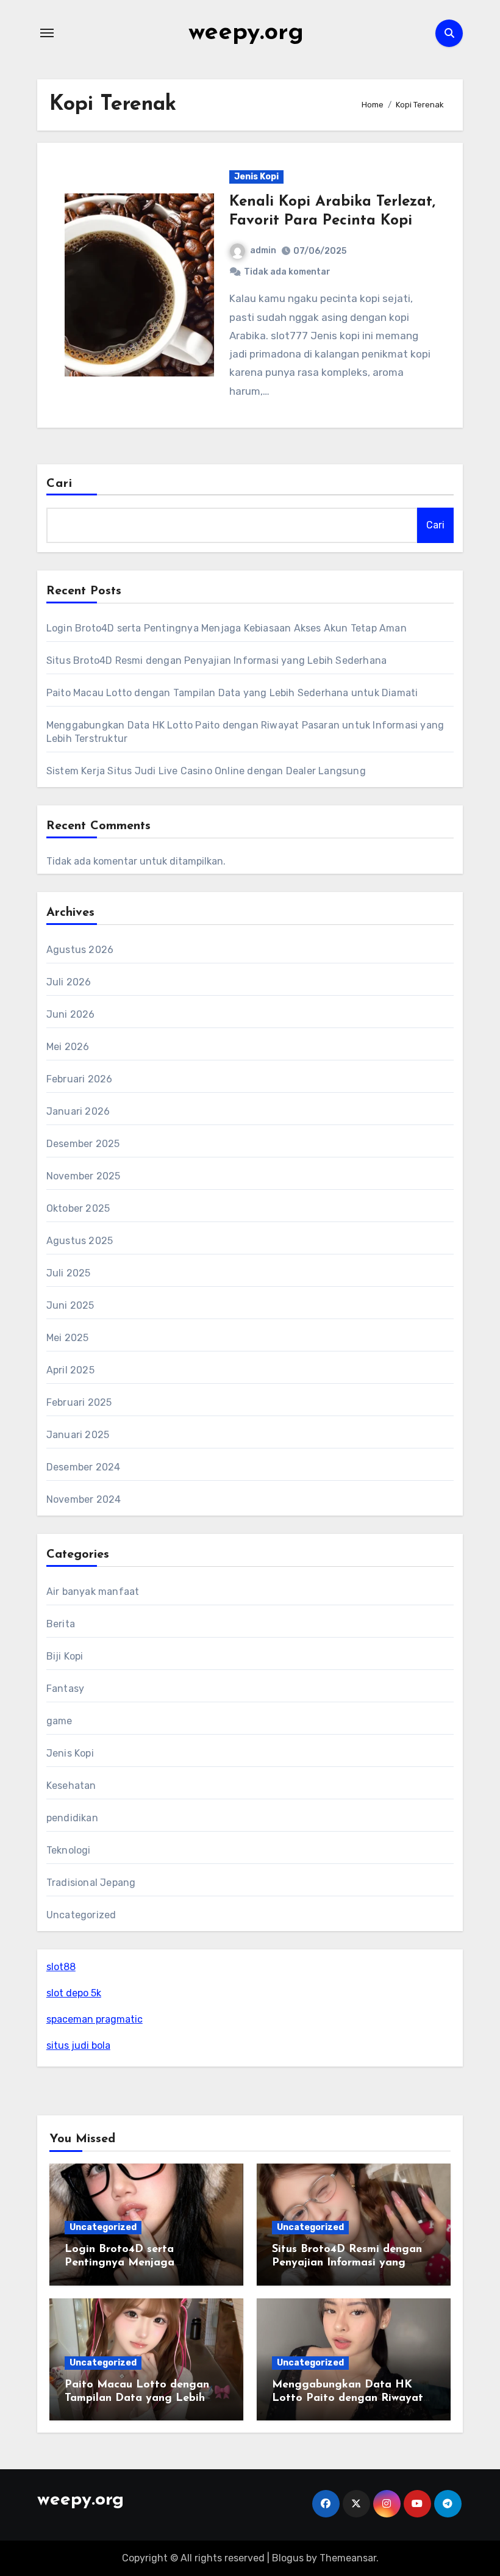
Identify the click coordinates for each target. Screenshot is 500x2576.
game (59, 1721)
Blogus (288, 2558)
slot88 (61, 1967)
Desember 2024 (84, 1467)
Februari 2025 (79, 1402)
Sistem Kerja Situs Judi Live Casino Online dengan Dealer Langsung (206, 771)
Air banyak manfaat (93, 1592)
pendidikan (72, 1818)
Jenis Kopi (256, 177)
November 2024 (84, 1499)
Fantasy (65, 1689)
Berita (61, 1624)
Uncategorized (81, 1915)
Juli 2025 (69, 1273)
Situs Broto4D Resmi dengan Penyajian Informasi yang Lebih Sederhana (216, 660)
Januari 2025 (78, 1435)
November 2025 (84, 1176)
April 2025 (70, 1370)
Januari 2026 (78, 1111)
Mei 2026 (68, 1047)
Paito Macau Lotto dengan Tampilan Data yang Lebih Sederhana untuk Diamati (232, 693)
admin (263, 250)
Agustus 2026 (80, 950)
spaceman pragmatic (95, 2019)
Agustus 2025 (80, 1241)
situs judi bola (78, 2045)
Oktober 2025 (78, 1208)
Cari (59, 484)
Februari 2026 (80, 1079)
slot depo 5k (74, 1993)
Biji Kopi (65, 1656)
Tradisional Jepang (91, 1883)
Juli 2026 (69, 982)
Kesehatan (71, 1786)
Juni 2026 (71, 1014)
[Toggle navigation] (47, 33)
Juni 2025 (70, 1305)
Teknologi (69, 1850)
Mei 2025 (68, 1338)
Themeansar (348, 2558)
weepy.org (246, 33)
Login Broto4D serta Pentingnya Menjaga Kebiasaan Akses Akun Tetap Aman (227, 628)
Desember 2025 (83, 1144)
